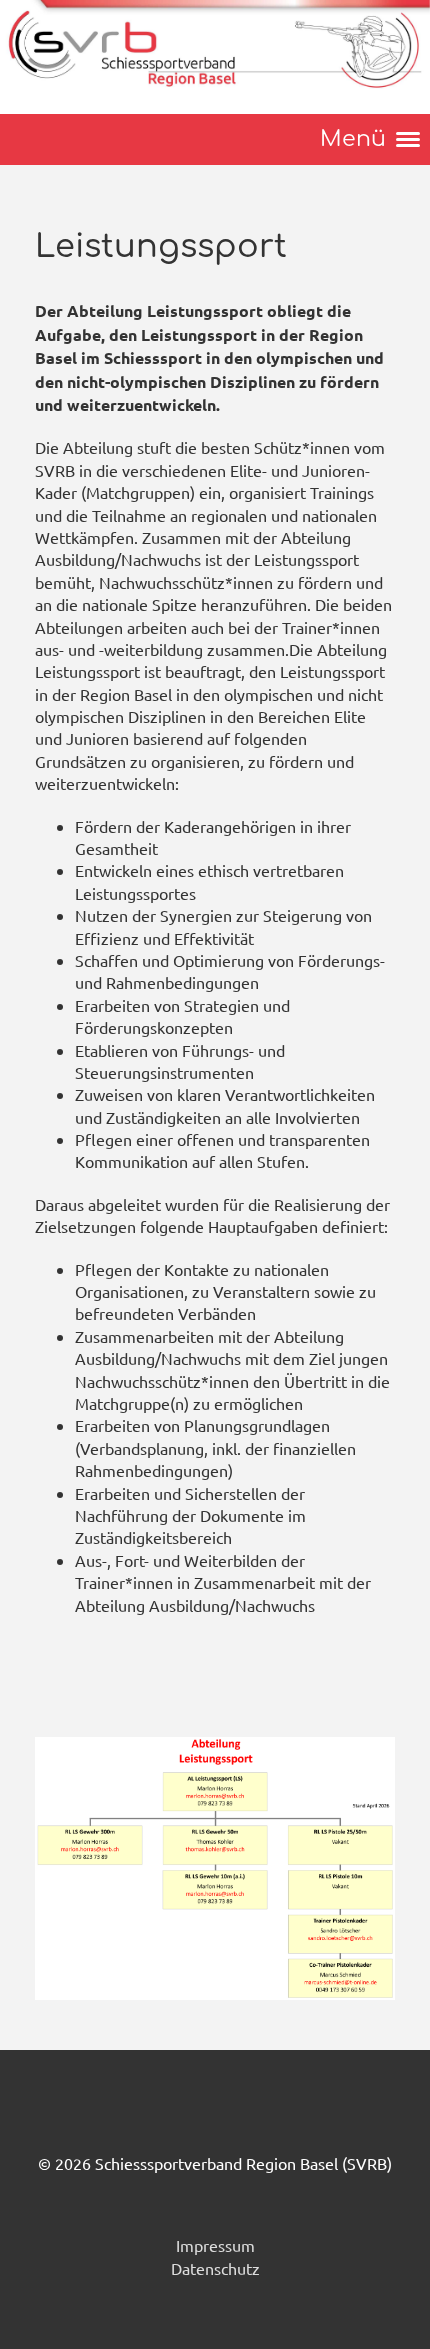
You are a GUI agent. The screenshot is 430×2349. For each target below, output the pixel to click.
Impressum (215, 2245)
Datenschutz (215, 2268)
